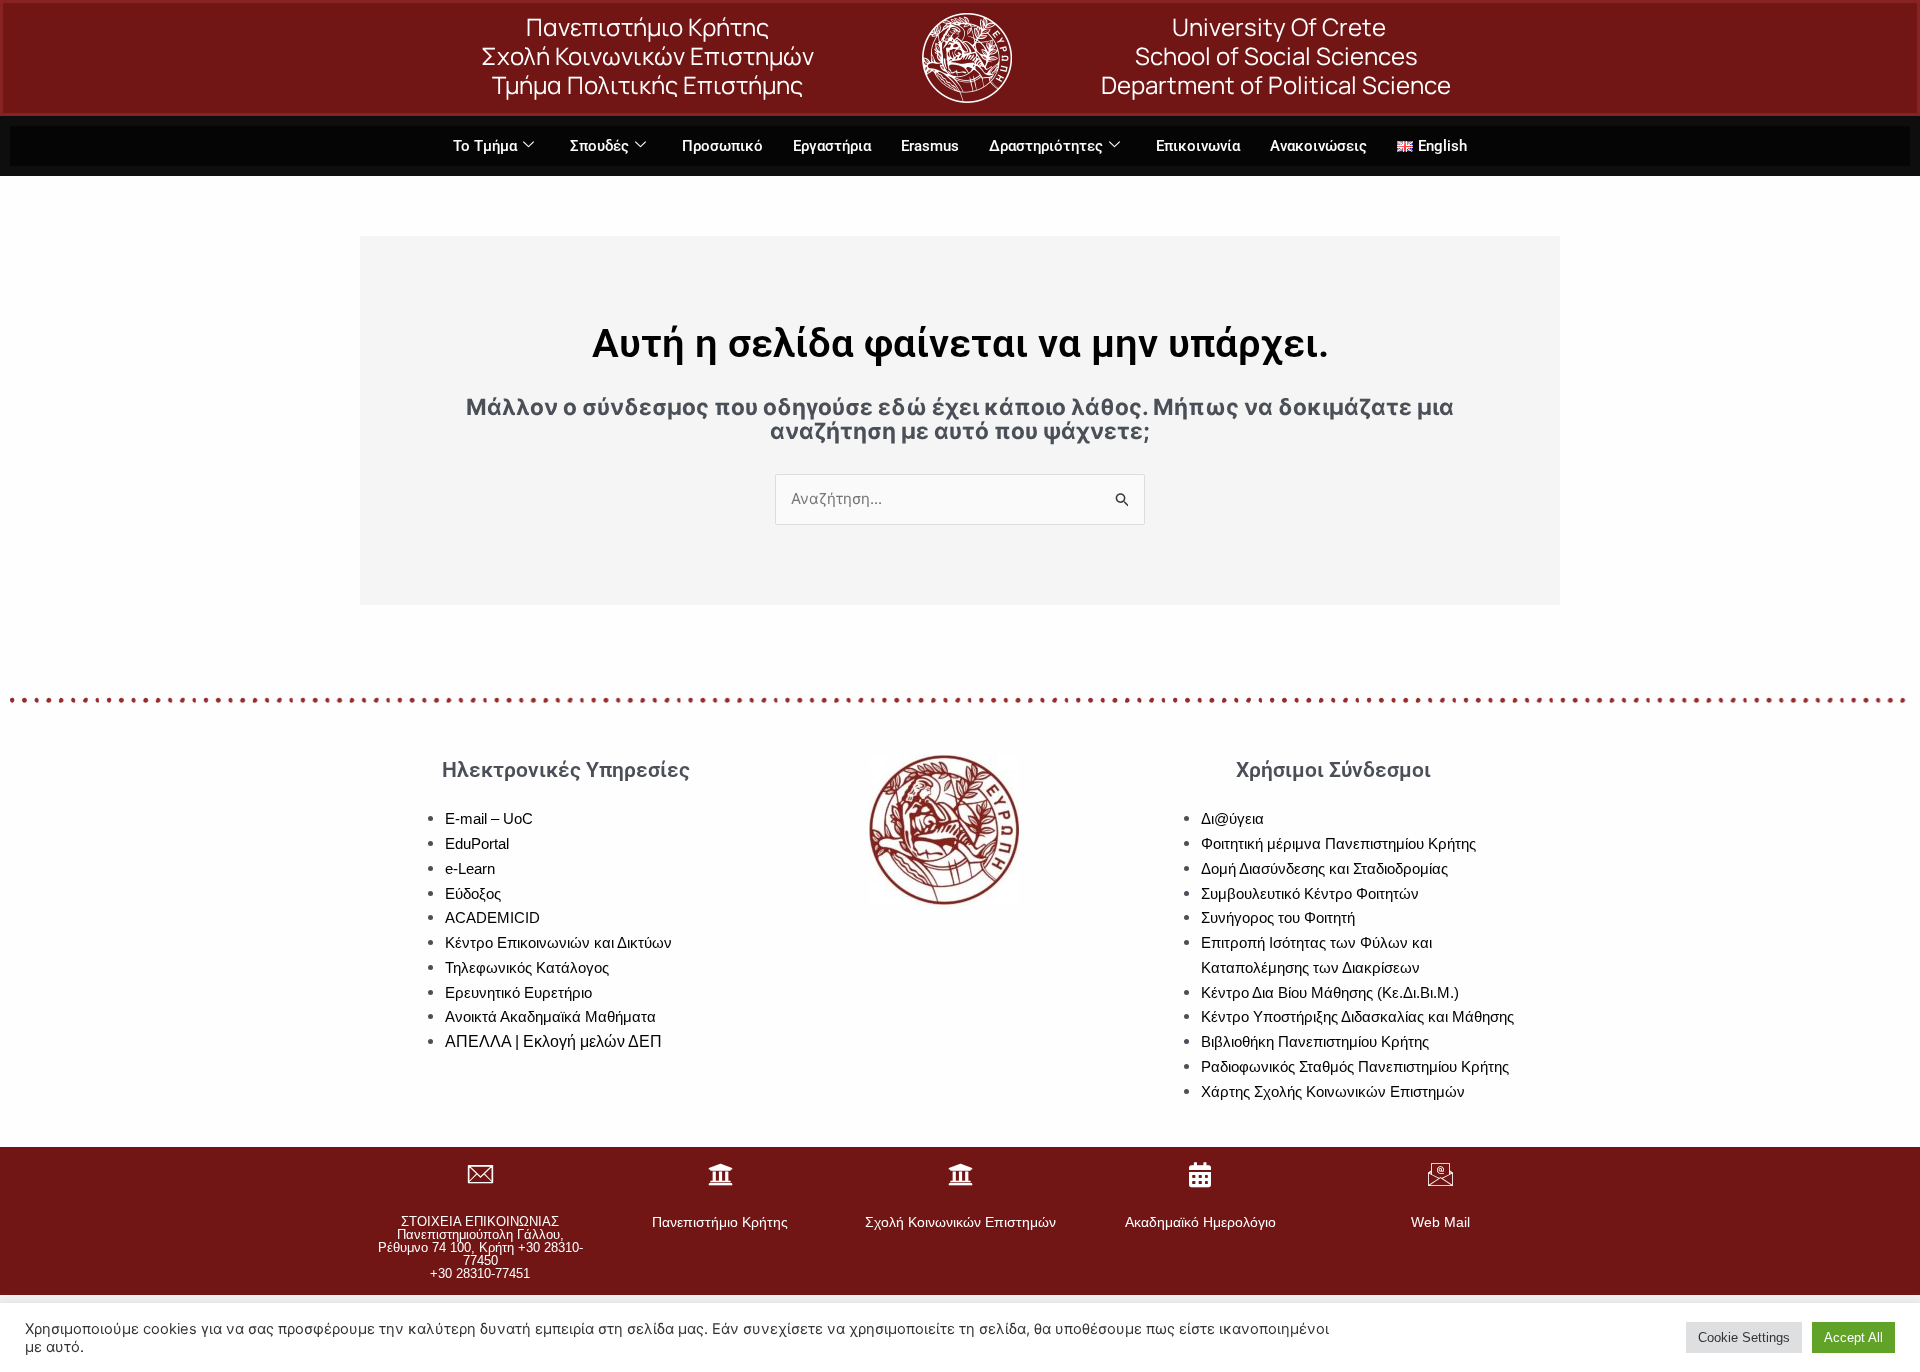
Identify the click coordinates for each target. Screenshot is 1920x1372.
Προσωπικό (722, 146)
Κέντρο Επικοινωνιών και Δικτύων (558, 942)
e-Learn (470, 868)
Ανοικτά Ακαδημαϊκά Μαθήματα (550, 1016)
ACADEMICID (492, 917)
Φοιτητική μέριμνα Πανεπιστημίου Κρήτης (1338, 843)
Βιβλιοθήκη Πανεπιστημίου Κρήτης (1315, 1041)
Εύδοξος (473, 893)
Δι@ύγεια (1232, 818)
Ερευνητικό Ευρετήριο (518, 992)
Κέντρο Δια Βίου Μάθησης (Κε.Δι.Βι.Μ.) (1330, 992)
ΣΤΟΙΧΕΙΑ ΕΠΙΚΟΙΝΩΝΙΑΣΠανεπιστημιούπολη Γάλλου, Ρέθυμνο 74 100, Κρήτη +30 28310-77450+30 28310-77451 (480, 1247)
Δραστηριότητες (1046, 146)
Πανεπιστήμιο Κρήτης (720, 1222)
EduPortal (477, 843)
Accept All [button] (1853, 1337)
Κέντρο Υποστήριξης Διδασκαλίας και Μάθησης (1357, 1016)
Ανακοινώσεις (1318, 146)
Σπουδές (599, 146)
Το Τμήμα (485, 146)
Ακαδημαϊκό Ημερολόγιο (1200, 1222)
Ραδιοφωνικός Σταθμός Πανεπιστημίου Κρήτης (1355, 1066)
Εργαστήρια (832, 146)
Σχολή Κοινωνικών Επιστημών (960, 1222)
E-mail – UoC (489, 818)
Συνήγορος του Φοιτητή (1278, 917)
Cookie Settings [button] (1744, 1337)
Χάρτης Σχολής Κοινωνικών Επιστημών (1333, 1091)
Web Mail (1440, 1222)
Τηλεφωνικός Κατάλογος (527, 967)
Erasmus (930, 146)
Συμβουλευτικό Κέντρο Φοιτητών (1310, 893)
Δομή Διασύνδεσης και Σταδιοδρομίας (1324, 868)
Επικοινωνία (1198, 146)
